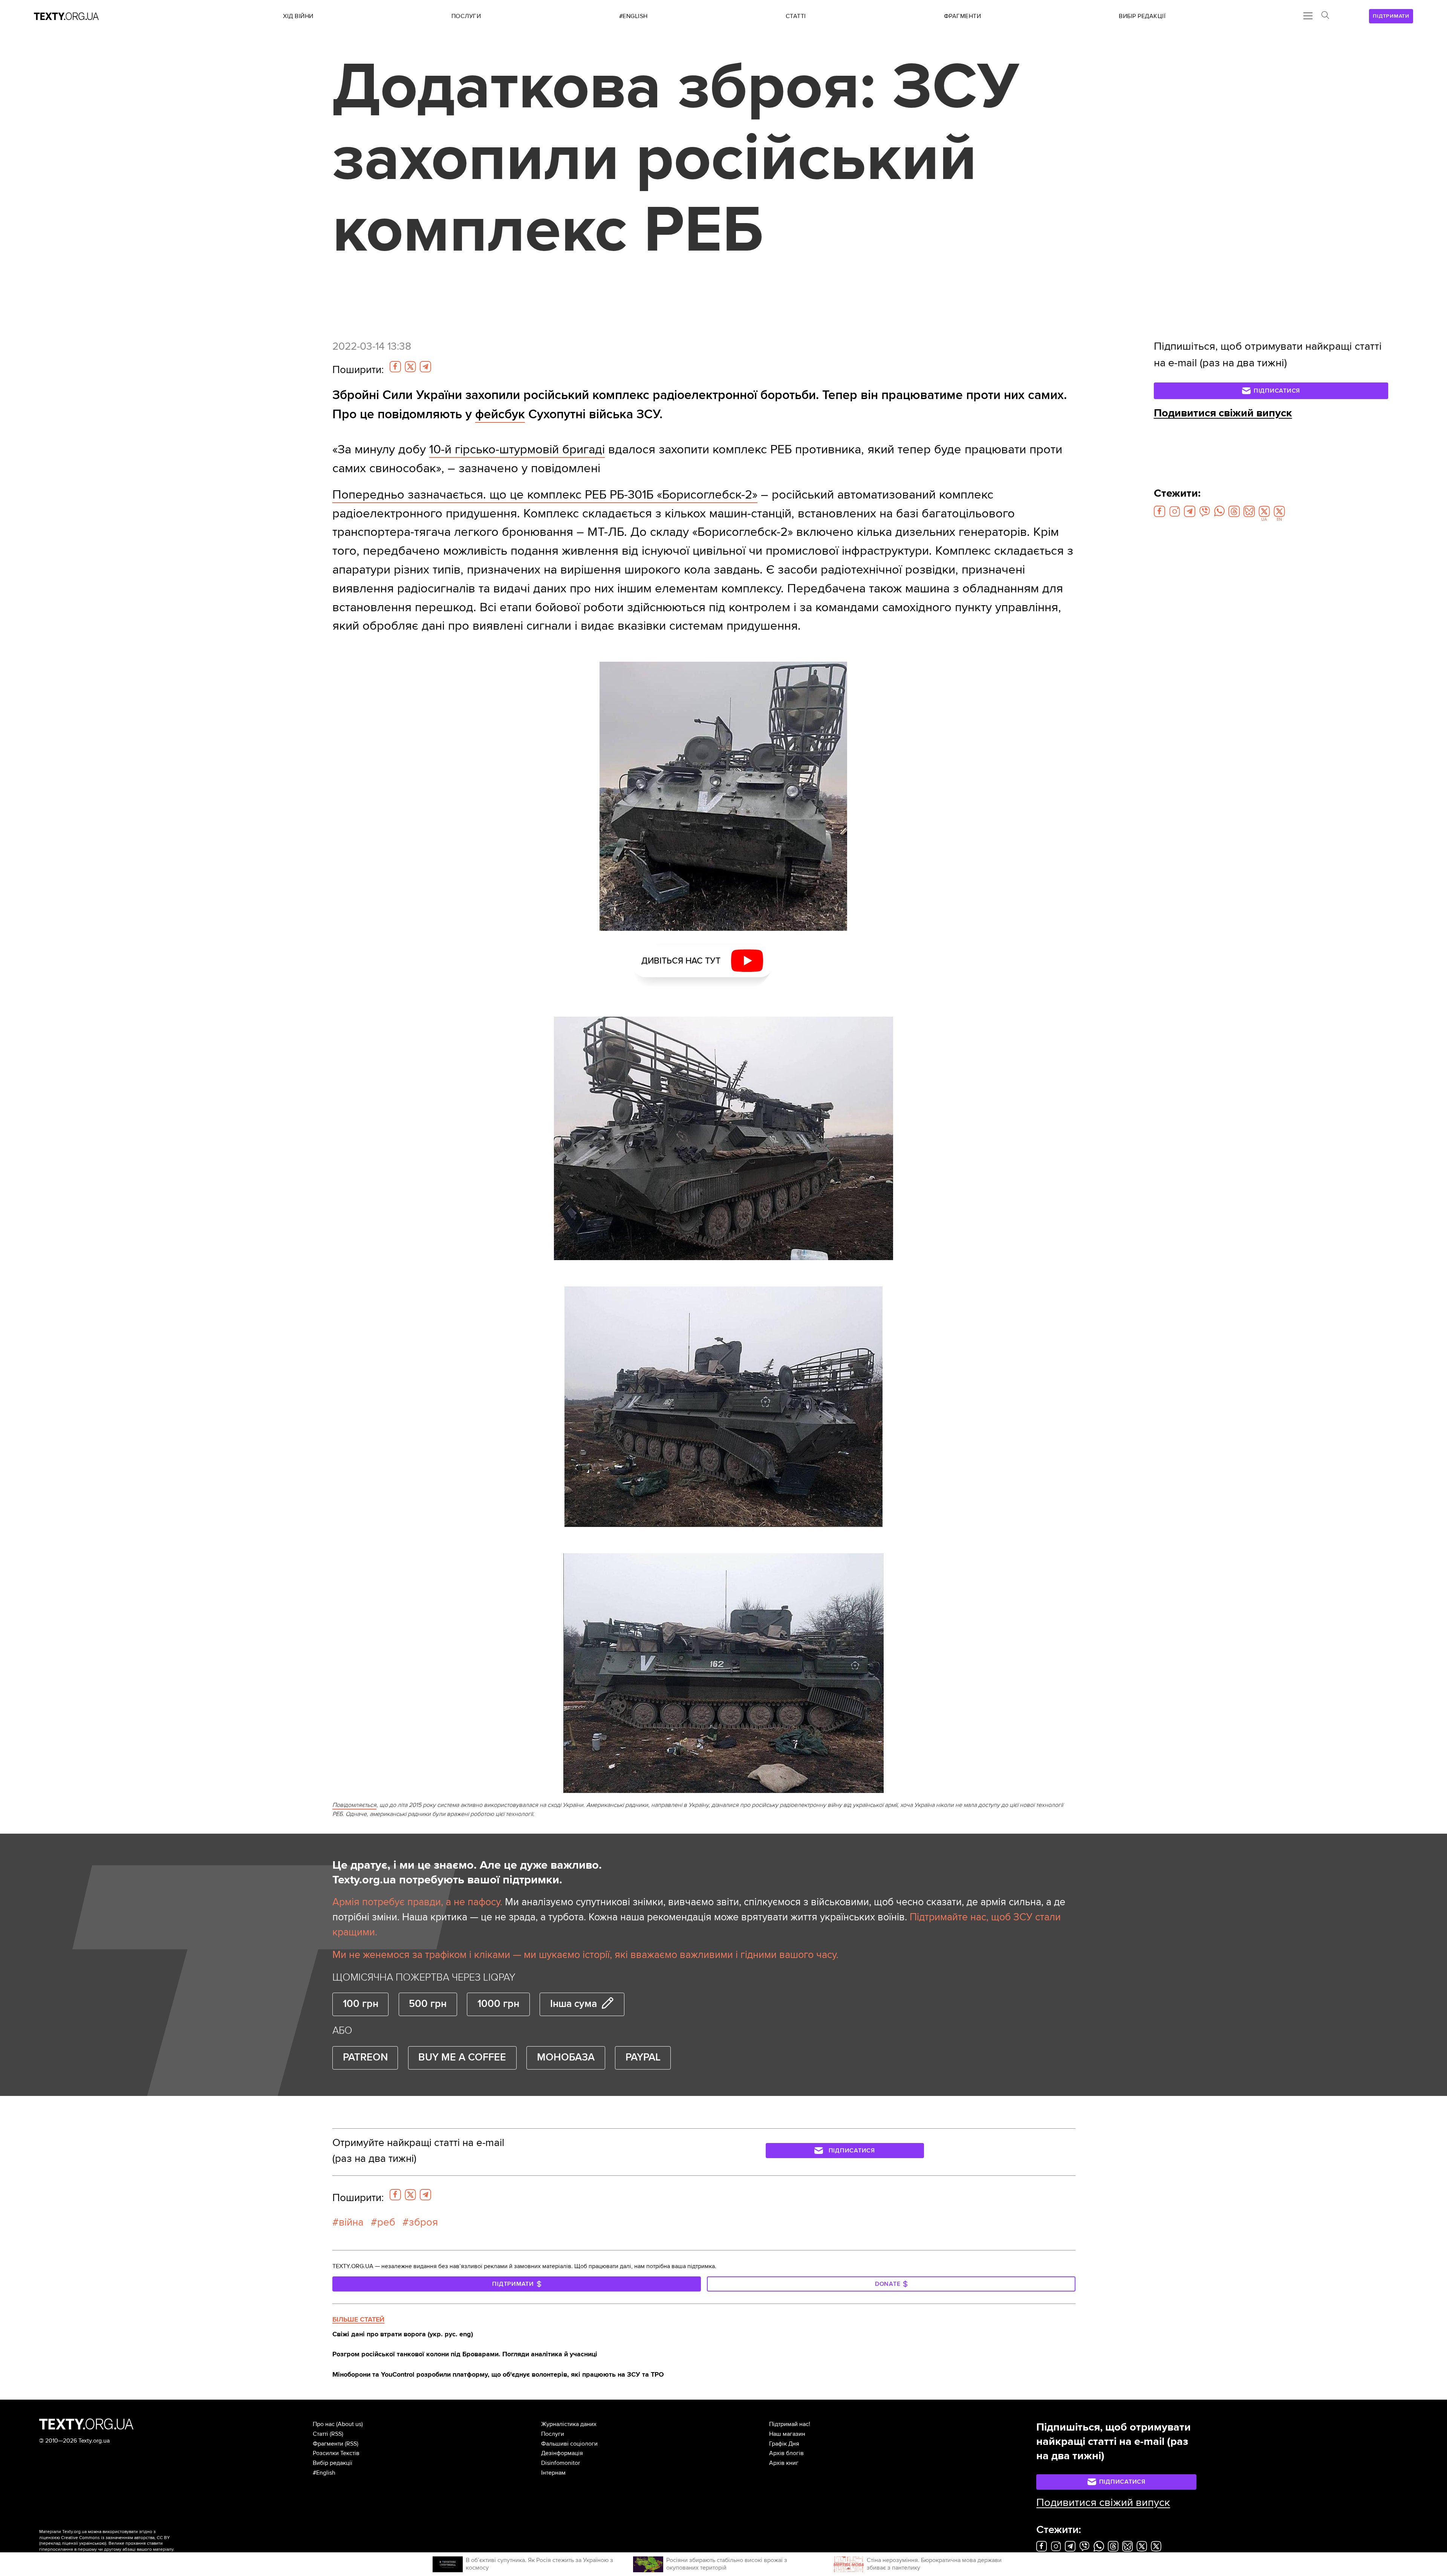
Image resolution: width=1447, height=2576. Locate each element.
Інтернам (553, 2473)
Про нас (324, 2424)
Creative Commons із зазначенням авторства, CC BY (115, 2538)
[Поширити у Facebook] (395, 367)
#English (324, 2473)
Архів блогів (786, 2453)
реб (386, 2222)
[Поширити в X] (410, 367)
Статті (320, 2434)
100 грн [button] (361, 2004)
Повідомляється (354, 1805)
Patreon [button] (365, 2057)
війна (351, 2222)
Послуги (553, 2434)
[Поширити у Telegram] (425, 367)
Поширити (358, 370)
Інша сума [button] (574, 2004)
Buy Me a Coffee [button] (462, 2057)
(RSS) (337, 2434)
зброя (423, 2222)
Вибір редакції (333, 2463)
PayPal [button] (643, 2057)
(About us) (350, 2424)
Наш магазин (787, 2434)
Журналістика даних (569, 2424)
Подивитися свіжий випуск (1223, 413)
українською (92, 2543)
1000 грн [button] (498, 2004)
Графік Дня (784, 2444)
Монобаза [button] (566, 2057)
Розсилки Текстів (336, 2453)
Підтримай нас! (790, 2424)
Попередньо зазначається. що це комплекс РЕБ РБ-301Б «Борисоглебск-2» (545, 495)
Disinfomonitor (561, 2463)
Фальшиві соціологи (569, 2444)
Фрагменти (328, 2444)
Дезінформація (562, 2453)
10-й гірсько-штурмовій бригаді (517, 449)
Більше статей (358, 2319)
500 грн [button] (428, 2004)
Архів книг (784, 2463)
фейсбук (500, 414)
